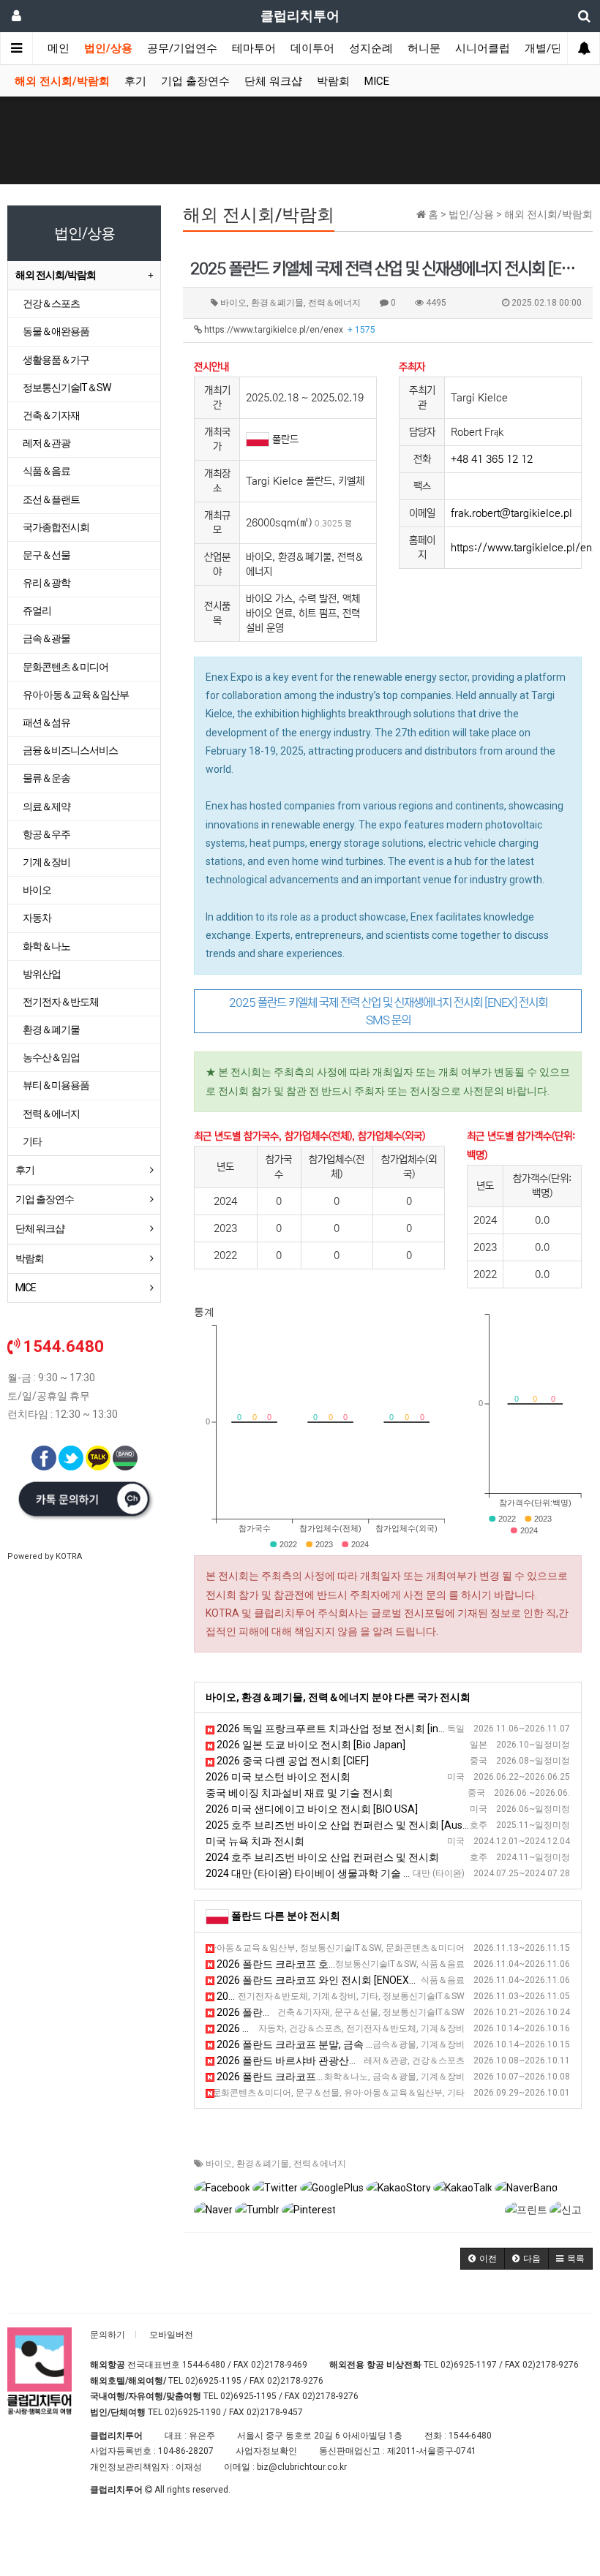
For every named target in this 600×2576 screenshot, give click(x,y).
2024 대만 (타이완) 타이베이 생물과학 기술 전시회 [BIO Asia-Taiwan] (362, 1873)
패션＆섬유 (46, 722)
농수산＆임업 (51, 1057)
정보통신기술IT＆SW (67, 388)
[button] (483, 2259)
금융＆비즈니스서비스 (70, 750)
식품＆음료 (46, 471)
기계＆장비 (46, 862)
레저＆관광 (46, 443)
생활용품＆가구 (56, 360)
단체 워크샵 (273, 81)
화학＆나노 (46, 946)
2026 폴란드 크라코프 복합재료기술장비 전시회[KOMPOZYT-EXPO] (369, 2077)
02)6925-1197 (469, 2365)
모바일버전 (171, 2335)
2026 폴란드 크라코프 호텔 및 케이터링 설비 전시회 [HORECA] (356, 1964)
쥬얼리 (37, 611)
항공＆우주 (46, 834)
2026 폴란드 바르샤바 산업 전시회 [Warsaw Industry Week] (349, 1996)
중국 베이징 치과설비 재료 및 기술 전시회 (299, 1793)
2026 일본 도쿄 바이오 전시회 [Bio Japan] (310, 1745)
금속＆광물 (46, 638)
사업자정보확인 (266, 2451)
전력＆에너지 (320, 2164)
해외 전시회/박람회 (62, 81)
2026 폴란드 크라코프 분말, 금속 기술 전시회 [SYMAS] (339, 2044)
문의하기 (108, 2335)
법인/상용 (108, 48)
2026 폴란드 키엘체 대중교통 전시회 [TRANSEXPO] (332, 2028)
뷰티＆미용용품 (56, 1085)
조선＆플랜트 (51, 499)
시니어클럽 (483, 48)
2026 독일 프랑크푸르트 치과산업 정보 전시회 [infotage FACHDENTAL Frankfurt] (398, 1729)
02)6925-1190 (193, 2412)
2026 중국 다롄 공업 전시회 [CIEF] (292, 1761)
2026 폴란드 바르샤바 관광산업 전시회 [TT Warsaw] (334, 2061)
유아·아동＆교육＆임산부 (76, 695)
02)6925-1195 (213, 2381)
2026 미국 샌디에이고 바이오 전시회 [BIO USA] (312, 1809)
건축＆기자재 (51, 415)
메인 (59, 48)
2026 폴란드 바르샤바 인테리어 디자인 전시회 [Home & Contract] (363, 2012)
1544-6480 (204, 2365)
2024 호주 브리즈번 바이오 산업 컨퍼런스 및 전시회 (322, 1857)
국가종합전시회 (56, 527)
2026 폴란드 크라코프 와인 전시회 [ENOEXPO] (320, 1980)
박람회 (333, 81)
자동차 (37, 918)
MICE (377, 81)
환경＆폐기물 (263, 2164)
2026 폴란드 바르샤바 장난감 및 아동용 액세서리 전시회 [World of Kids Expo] (388, 2093)
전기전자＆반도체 (61, 1002)
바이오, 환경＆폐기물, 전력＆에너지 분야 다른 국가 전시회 (338, 1697)
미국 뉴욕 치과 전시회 (255, 1841)
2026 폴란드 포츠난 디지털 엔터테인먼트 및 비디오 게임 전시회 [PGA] (369, 1948)
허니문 (424, 48)
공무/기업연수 (182, 48)
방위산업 (42, 974)
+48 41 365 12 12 (492, 459)
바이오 (219, 2164)
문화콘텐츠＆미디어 (65, 667)
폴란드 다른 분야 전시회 (286, 1916)
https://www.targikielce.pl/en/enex (289, 330)
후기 (135, 81)
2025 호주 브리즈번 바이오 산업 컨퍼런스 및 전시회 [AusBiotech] (353, 1825)
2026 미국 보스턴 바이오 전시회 (278, 1777)
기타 (32, 1141)
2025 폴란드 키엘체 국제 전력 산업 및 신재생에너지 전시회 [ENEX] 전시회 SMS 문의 (388, 1011)
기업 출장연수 (195, 81)
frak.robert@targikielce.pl (511, 513)
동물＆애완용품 (56, 331)
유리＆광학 (46, 583)
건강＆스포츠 (51, 303)
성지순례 (371, 48)
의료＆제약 (46, 807)
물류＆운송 (46, 778)
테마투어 (254, 48)
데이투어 (312, 48)
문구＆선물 (46, 555)
